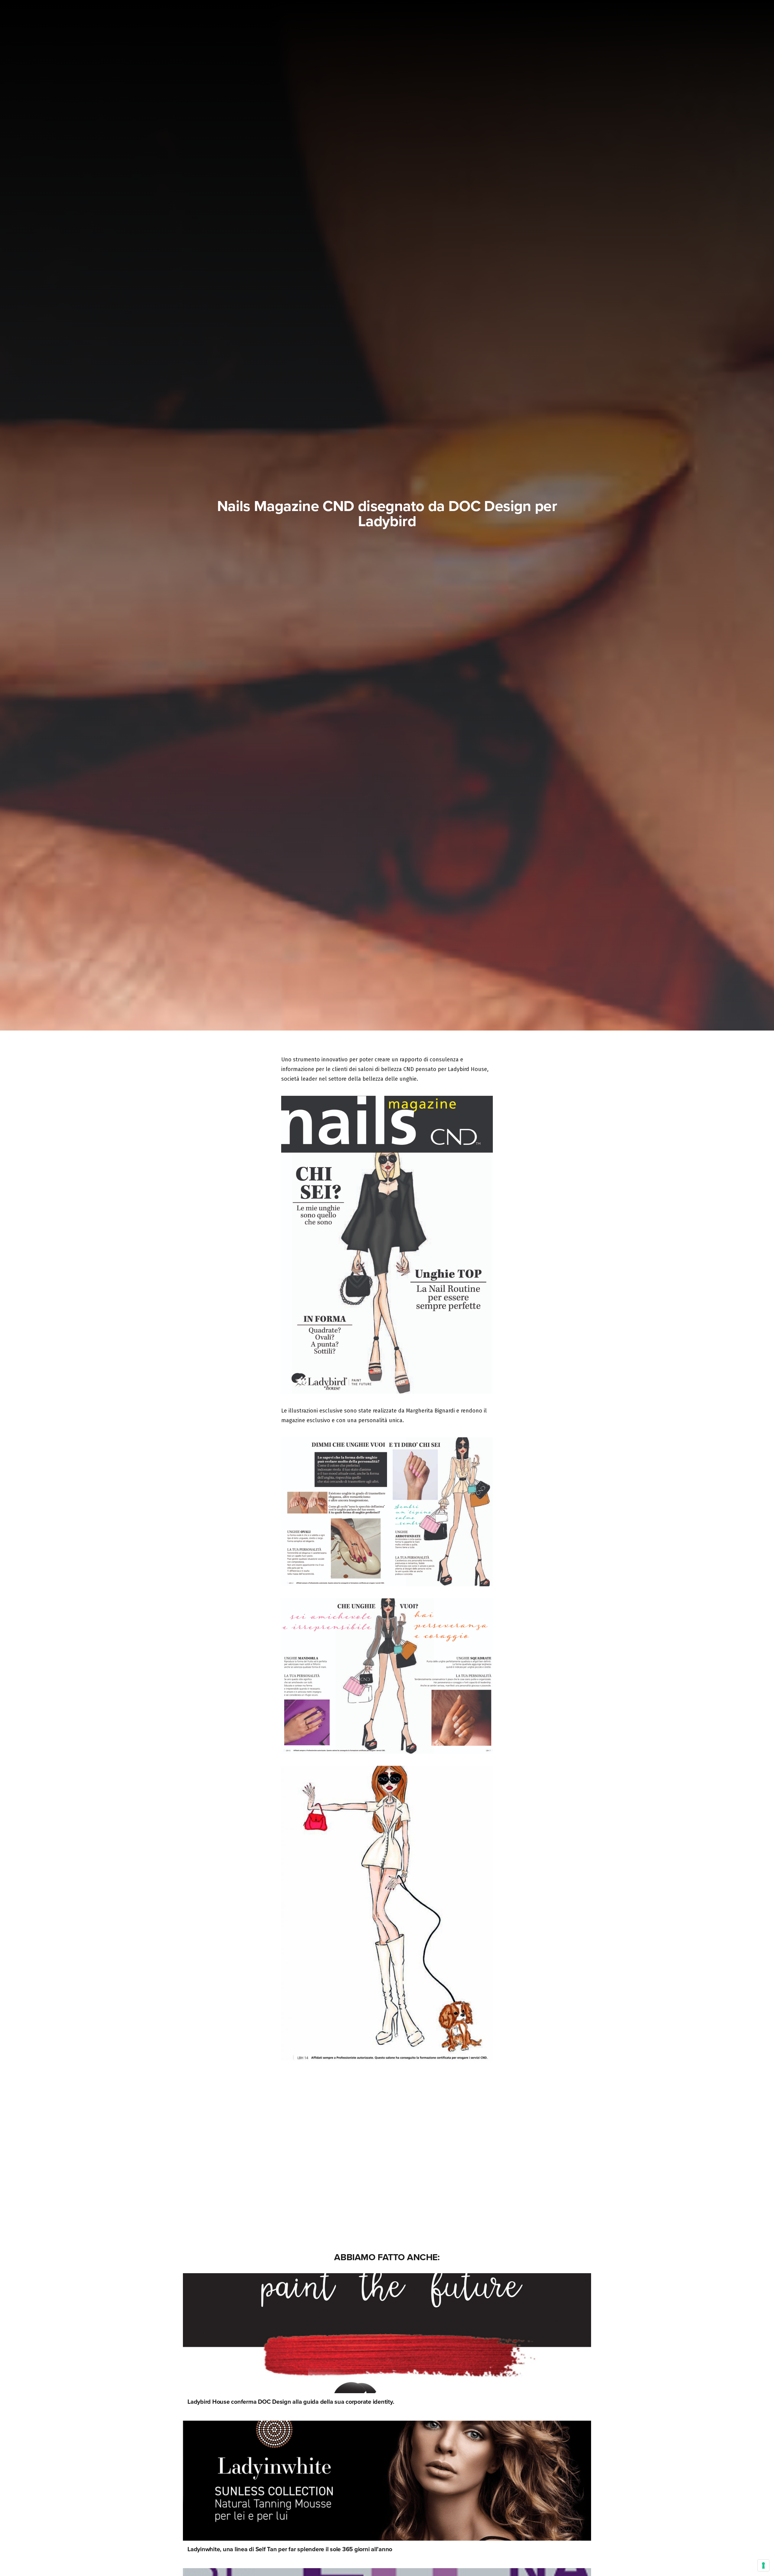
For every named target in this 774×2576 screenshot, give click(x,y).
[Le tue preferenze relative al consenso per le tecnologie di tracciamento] (763, 2565)
